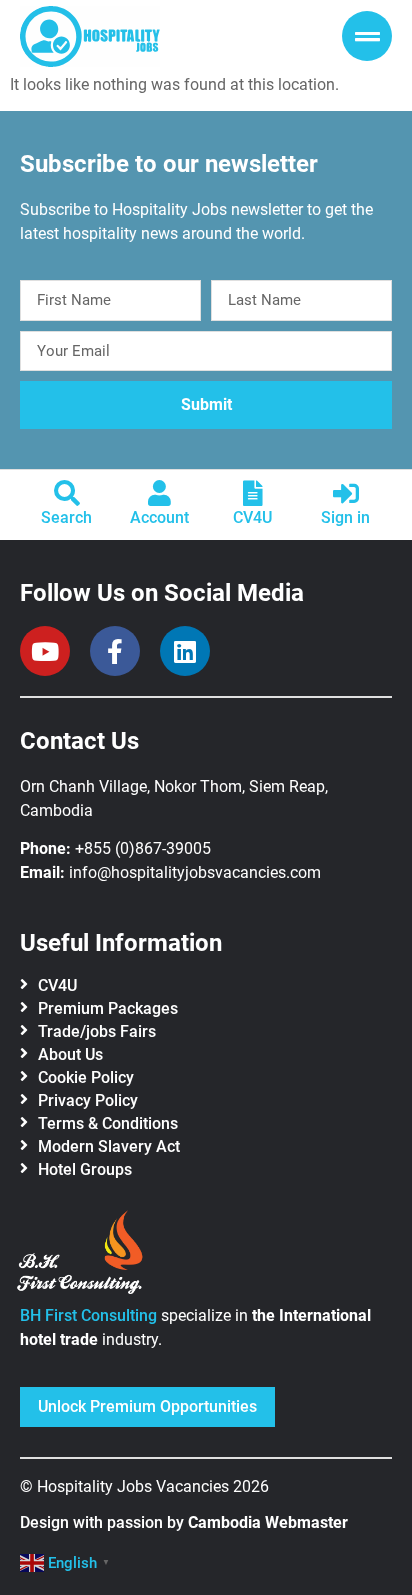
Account (159, 517)
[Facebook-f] (115, 651)
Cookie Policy (86, 1077)
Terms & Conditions (108, 1123)
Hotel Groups (85, 1169)
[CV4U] (253, 493)
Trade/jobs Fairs (97, 1031)
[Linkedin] (185, 651)
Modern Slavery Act (109, 1146)
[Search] (67, 493)
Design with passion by (184, 1522)
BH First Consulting (88, 1315)
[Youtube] (45, 651)
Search (66, 517)
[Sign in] (346, 493)
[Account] (160, 493)
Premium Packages (108, 1008)
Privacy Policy (88, 1100)
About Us (70, 1054)
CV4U (252, 517)
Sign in (345, 517)
